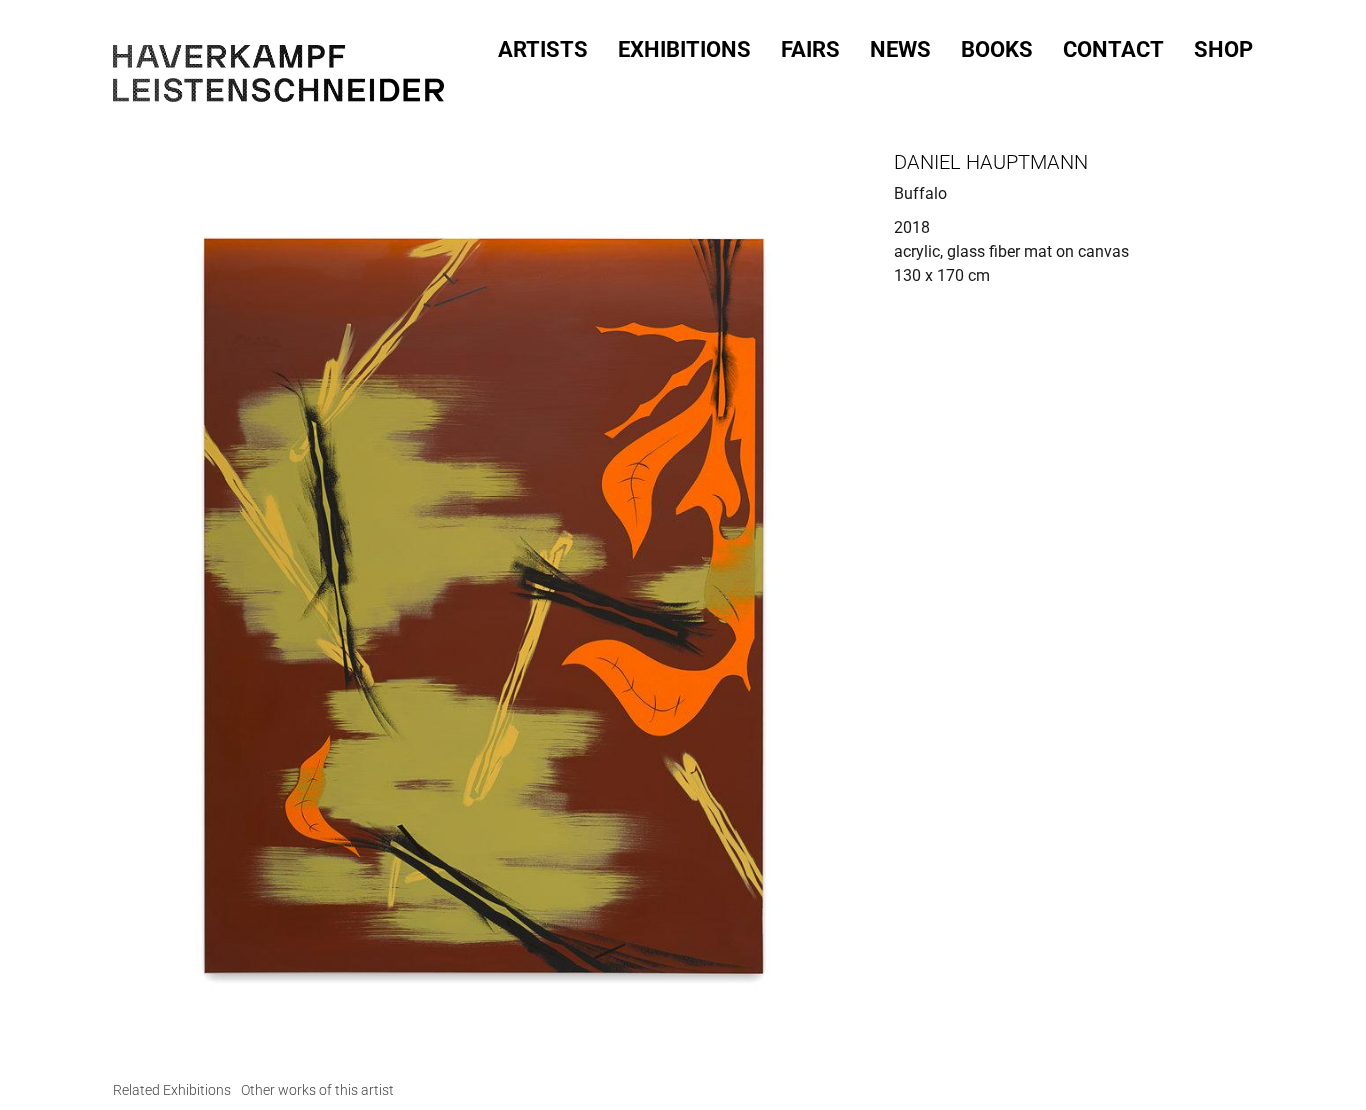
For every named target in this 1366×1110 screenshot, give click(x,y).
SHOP (1223, 50)
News (900, 50)
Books (997, 50)
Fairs (810, 50)
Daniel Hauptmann (991, 162)
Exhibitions (684, 50)
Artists (543, 50)
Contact (1113, 50)
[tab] (172, 1090)
